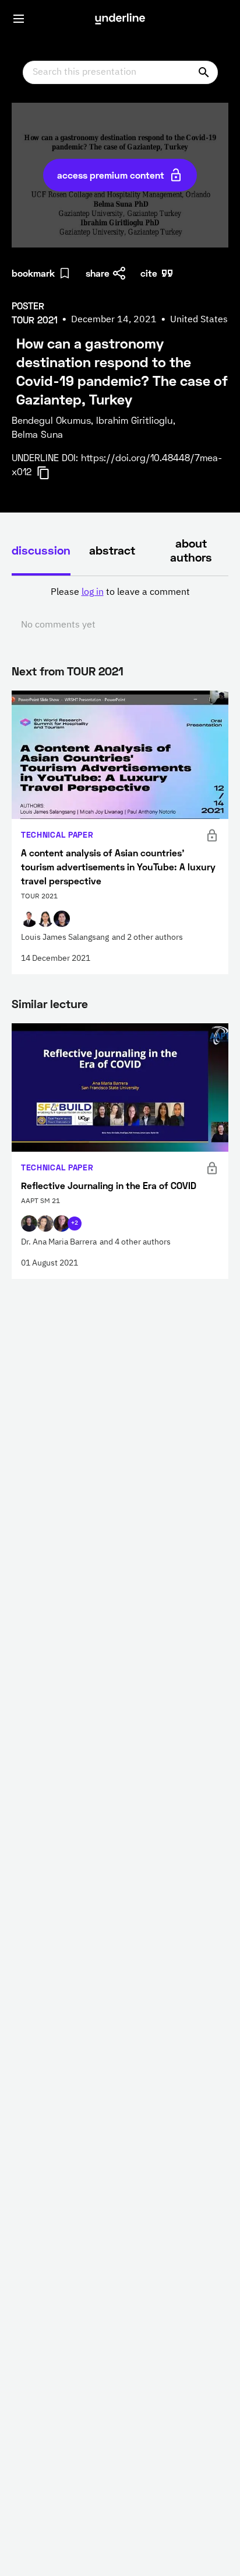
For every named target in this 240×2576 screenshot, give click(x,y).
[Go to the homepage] (120, 19)
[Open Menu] (19, 19)
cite (149, 273)
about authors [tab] (191, 550)
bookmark (33, 273)
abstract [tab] (112, 550)
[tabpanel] (120, 609)
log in (93, 592)
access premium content (111, 175)
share (98, 273)
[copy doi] (50, 473)
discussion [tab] (41, 550)
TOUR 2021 (95, 671)
